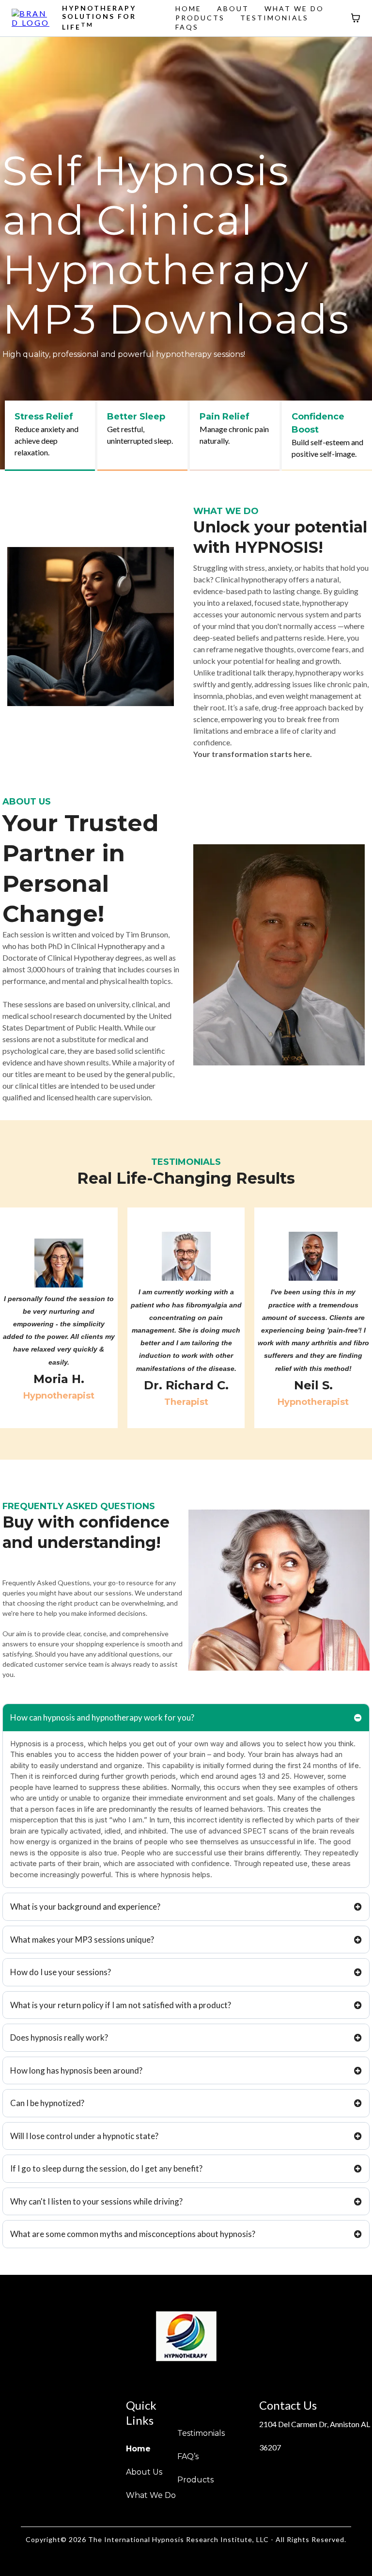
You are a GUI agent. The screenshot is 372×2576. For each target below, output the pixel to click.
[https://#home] (32, 17)
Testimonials (201, 2433)
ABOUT (233, 8)
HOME (188, 8)
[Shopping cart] (356, 18)
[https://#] (186, 2336)
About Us (144, 2472)
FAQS (187, 27)
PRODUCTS (200, 18)
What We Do (151, 2495)
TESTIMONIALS (274, 18)
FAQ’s (188, 2456)
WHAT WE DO (294, 8)
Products (195, 2480)
